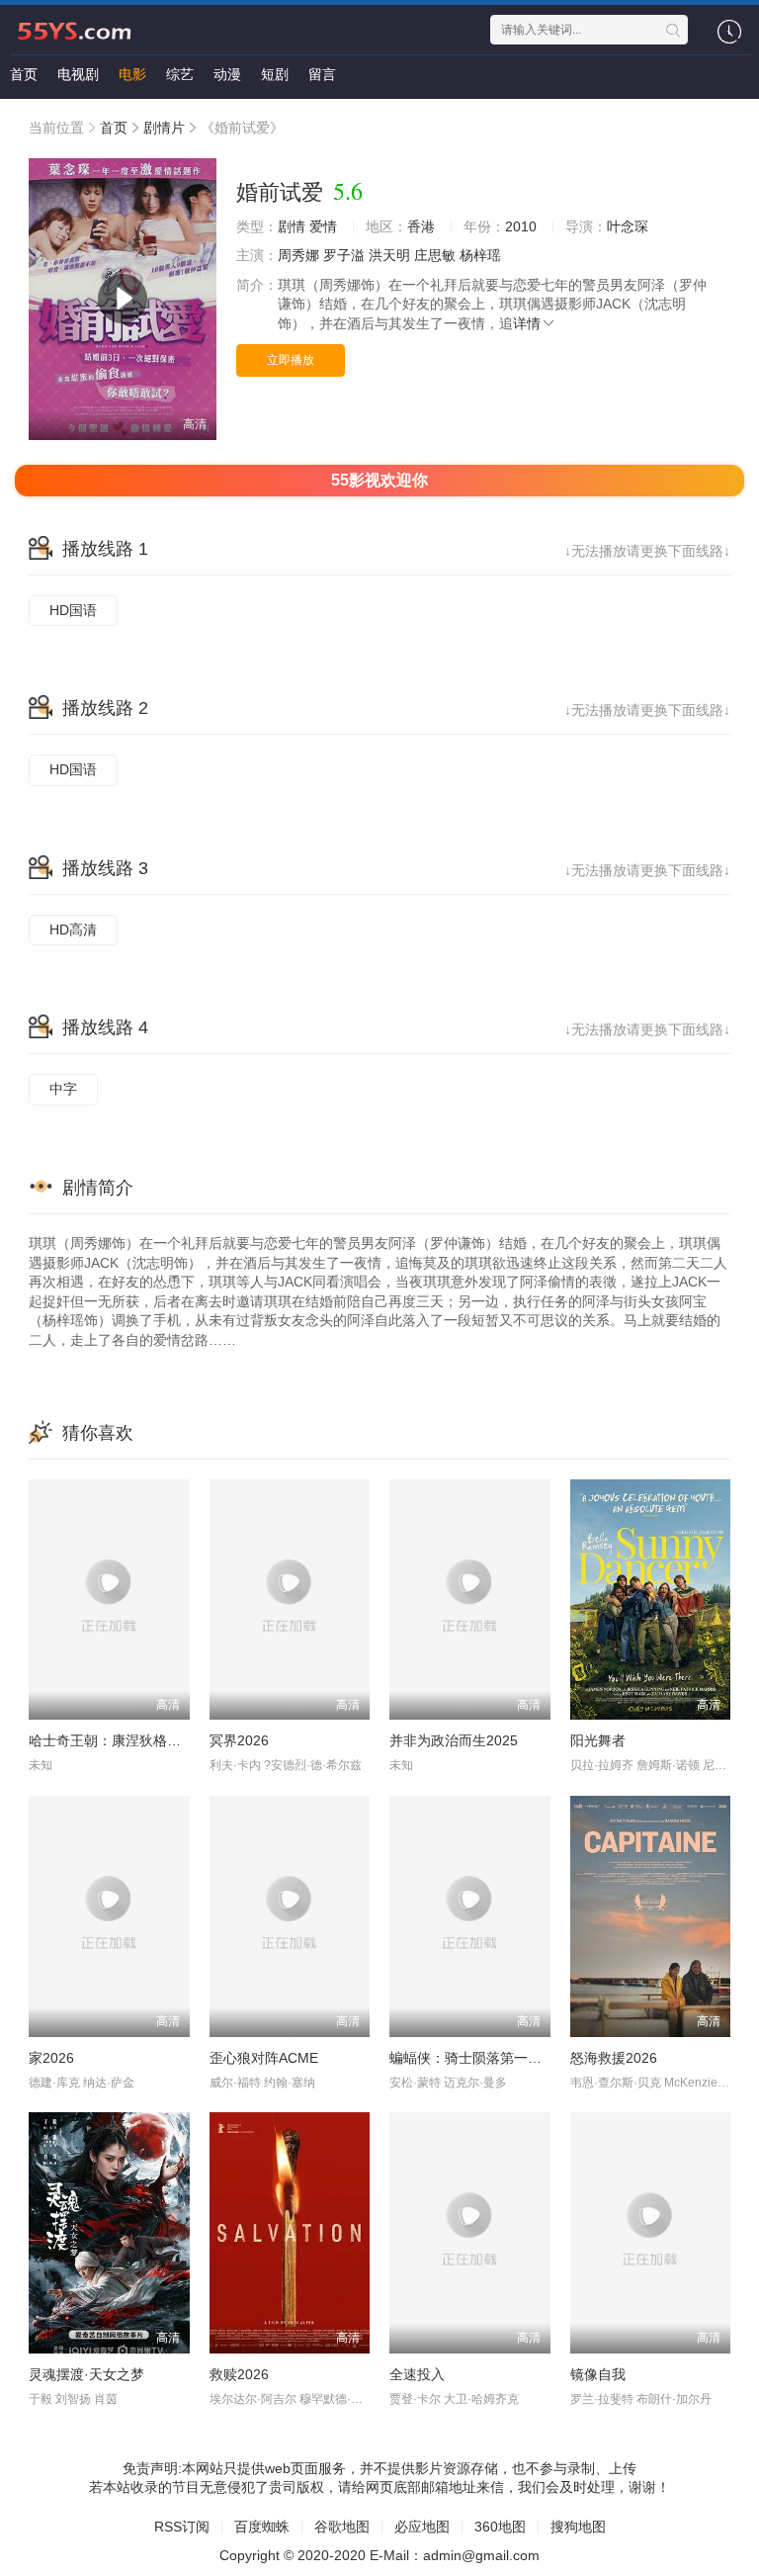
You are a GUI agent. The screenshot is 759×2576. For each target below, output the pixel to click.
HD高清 (73, 930)
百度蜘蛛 (262, 2527)
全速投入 (417, 2374)
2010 (521, 226)
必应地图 (422, 2527)
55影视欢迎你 (379, 480)
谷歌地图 (342, 2527)
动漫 (227, 74)
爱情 (323, 226)
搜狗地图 (578, 2527)
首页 (24, 74)
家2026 (51, 2058)
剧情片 (164, 128)
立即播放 (291, 360)
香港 (421, 226)
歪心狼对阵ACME (264, 2058)
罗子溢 (344, 255)
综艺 (180, 74)
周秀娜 (298, 255)
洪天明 (389, 255)
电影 (132, 74)
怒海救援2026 (614, 2058)
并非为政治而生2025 (454, 1740)
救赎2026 (239, 2374)
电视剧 (78, 74)
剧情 (292, 226)
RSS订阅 (182, 2527)
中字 (63, 1089)
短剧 (275, 74)
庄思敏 (435, 255)
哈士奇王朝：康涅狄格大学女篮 (126, 1740)
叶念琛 (628, 226)
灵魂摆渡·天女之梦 (86, 2374)
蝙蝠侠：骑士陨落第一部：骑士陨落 (500, 2058)
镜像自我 (598, 2374)
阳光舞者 (598, 1740)
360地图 (500, 2527)
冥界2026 (239, 1740)
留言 (322, 74)
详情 (527, 323)
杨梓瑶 (480, 255)
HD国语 (73, 610)
